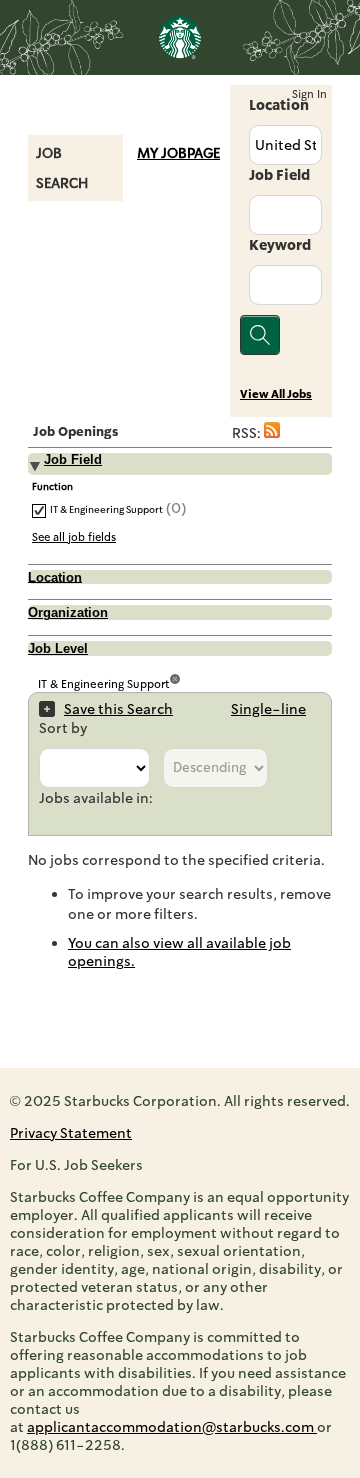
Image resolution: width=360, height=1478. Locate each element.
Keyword (280, 245)
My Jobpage (178, 153)
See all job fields (74, 537)
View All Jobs (276, 394)
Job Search (62, 168)
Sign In (309, 94)
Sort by (63, 728)
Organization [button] (68, 613)
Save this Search (118, 709)
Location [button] (55, 577)
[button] (272, 433)
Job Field (279, 175)
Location (279, 105)
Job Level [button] (58, 649)
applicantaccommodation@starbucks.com (172, 1427)
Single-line (268, 709)
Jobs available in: (96, 798)
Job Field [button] (73, 460)
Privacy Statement (71, 1133)
